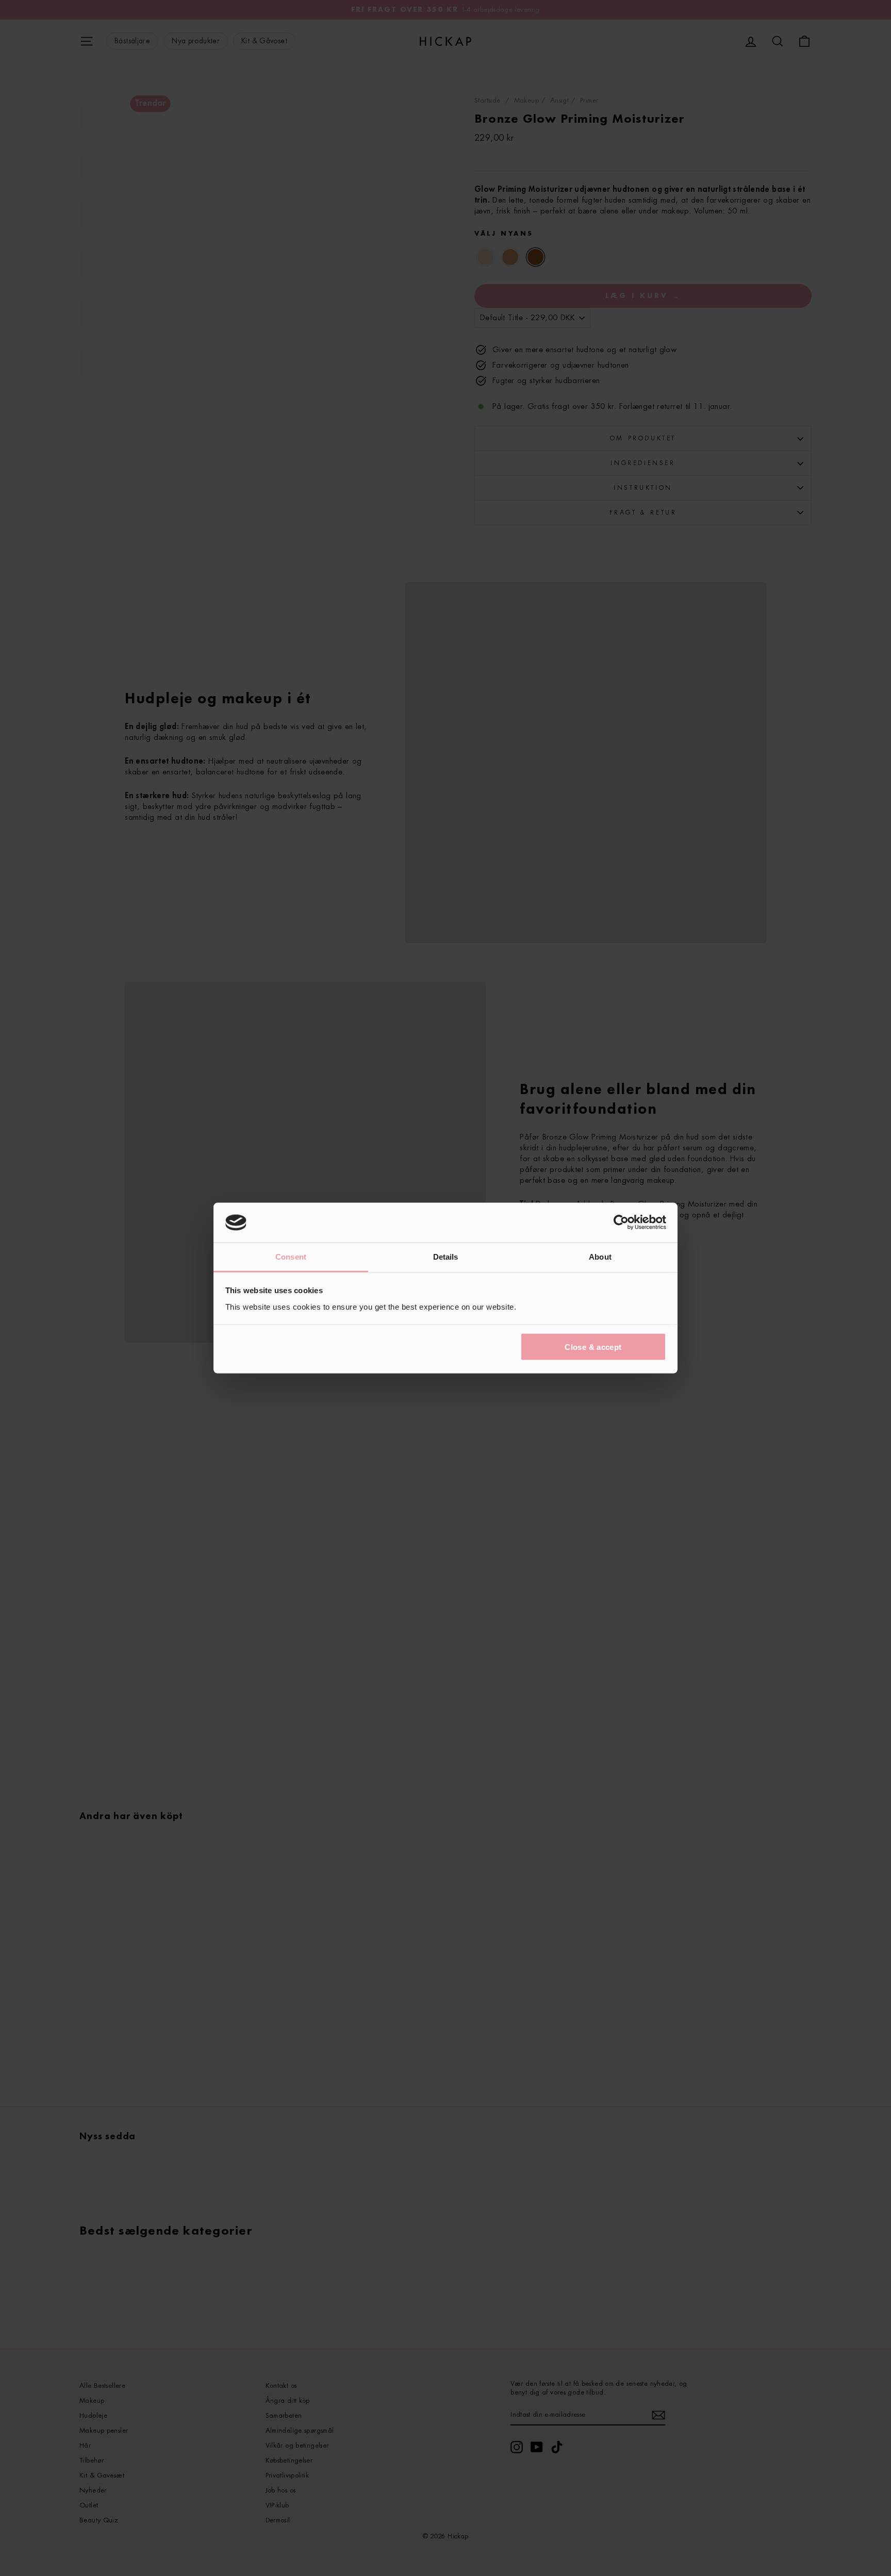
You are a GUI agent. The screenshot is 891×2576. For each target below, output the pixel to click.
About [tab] (600, 1256)
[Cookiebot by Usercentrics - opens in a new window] (621, 1223)
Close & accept (593, 1347)
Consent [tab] (291, 1256)
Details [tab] (446, 1256)
